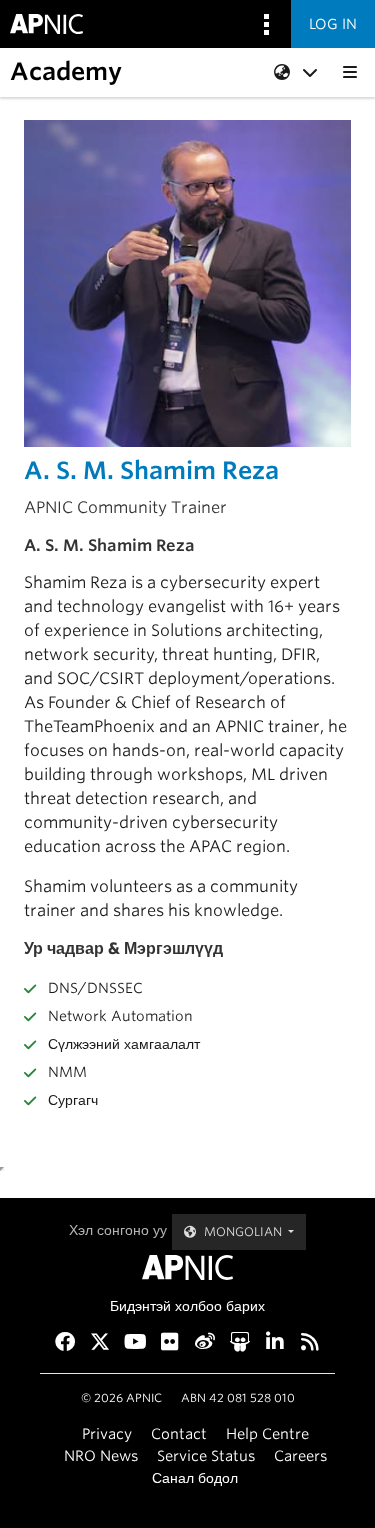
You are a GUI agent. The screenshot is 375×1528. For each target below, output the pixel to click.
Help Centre (267, 1433)
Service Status (206, 1455)
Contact (179, 1433)
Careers (300, 1455)
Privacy (107, 1433)
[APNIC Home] (187, 1267)
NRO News (101, 1455)
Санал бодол (195, 1477)
